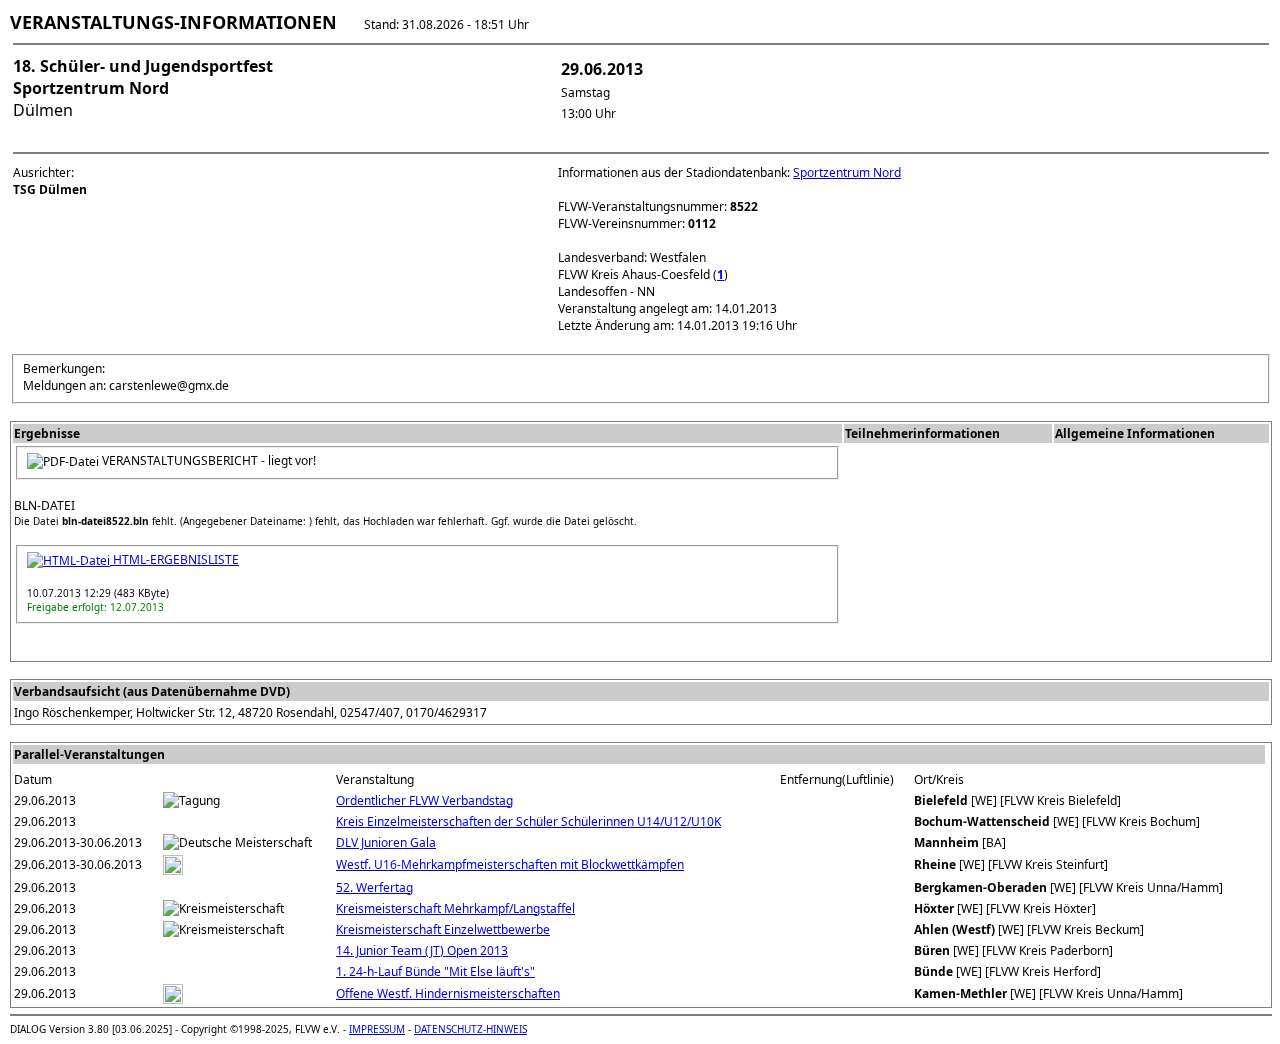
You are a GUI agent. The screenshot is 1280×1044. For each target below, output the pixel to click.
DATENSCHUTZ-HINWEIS (470, 1029)
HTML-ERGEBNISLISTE (174, 559)
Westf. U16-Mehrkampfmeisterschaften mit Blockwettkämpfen (510, 864)
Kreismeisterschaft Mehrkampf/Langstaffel (455, 908)
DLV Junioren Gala (386, 842)
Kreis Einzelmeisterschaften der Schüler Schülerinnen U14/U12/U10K (528, 821)
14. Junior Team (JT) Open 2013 (422, 950)
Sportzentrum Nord (847, 172)
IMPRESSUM (377, 1029)
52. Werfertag (374, 887)
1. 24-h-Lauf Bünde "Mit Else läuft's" (435, 971)
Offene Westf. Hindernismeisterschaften (448, 993)
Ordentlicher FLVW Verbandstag (424, 800)
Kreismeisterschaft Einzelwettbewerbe (443, 929)
